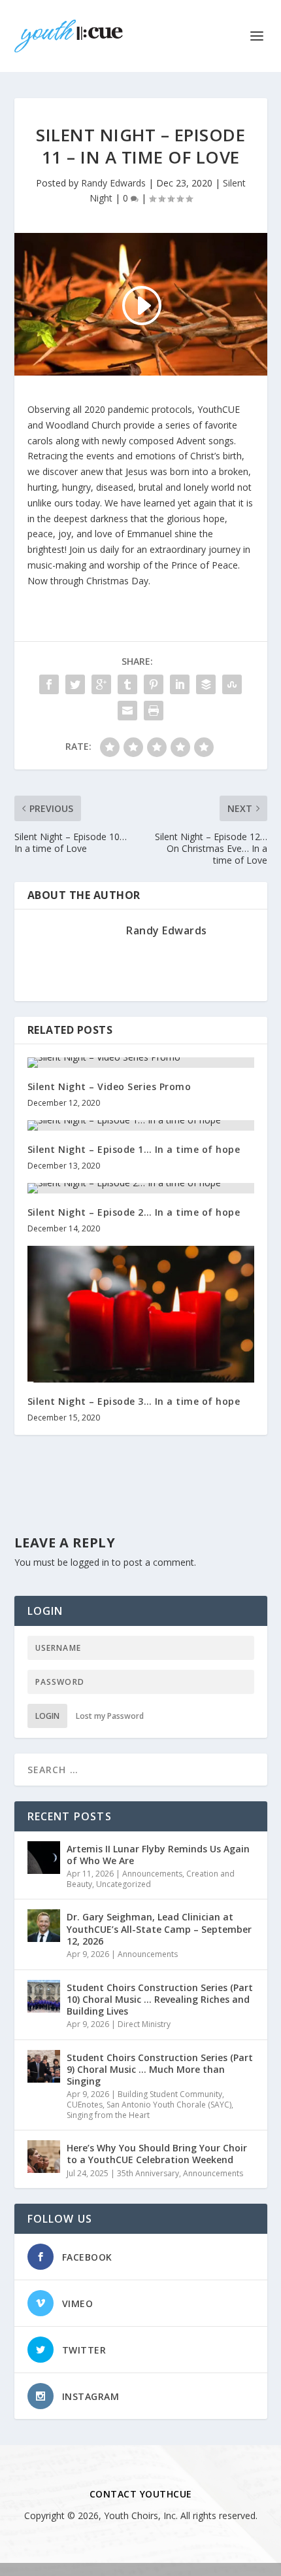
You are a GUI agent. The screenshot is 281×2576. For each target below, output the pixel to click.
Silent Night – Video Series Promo (109, 1086)
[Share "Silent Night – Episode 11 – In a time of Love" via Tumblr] (127, 684)
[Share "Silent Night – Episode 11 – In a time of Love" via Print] (154, 711)
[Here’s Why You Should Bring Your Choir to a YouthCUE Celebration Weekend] (44, 2157)
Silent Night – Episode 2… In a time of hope (134, 1212)
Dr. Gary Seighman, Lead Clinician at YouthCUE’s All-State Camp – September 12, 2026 (159, 1929)
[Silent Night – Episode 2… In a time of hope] (141, 1188)
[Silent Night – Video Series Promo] (141, 1063)
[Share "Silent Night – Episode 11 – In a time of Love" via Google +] (101, 684)
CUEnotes (85, 2105)
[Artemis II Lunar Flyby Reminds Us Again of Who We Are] (44, 1858)
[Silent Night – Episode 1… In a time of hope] (141, 1125)
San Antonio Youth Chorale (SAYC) (169, 2105)
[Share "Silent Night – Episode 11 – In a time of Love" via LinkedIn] (180, 684)
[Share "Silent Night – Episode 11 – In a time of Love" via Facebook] (49, 684)
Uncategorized (124, 1884)
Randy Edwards (113, 183)
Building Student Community (170, 2094)
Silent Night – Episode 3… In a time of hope (134, 1401)
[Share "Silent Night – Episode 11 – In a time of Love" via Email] (127, 711)
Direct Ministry (144, 2024)
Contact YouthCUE (141, 2494)
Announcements (152, 1874)
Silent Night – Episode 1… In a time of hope (134, 1149)
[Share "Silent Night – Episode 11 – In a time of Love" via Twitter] (75, 684)
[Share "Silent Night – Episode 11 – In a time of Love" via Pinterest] (154, 684)
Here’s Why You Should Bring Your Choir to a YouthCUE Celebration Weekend (157, 2154)
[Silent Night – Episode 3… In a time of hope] (141, 1314)
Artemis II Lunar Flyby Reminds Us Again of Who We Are (158, 1855)
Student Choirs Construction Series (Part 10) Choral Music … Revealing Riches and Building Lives (160, 1999)
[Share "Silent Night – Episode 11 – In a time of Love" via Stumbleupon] (232, 684)
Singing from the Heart (108, 2115)
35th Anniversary (148, 2173)
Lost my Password (110, 1716)
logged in (90, 1562)
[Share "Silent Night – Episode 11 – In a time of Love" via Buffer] (206, 684)
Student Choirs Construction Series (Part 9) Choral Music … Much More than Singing (160, 2069)
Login (47, 1716)
